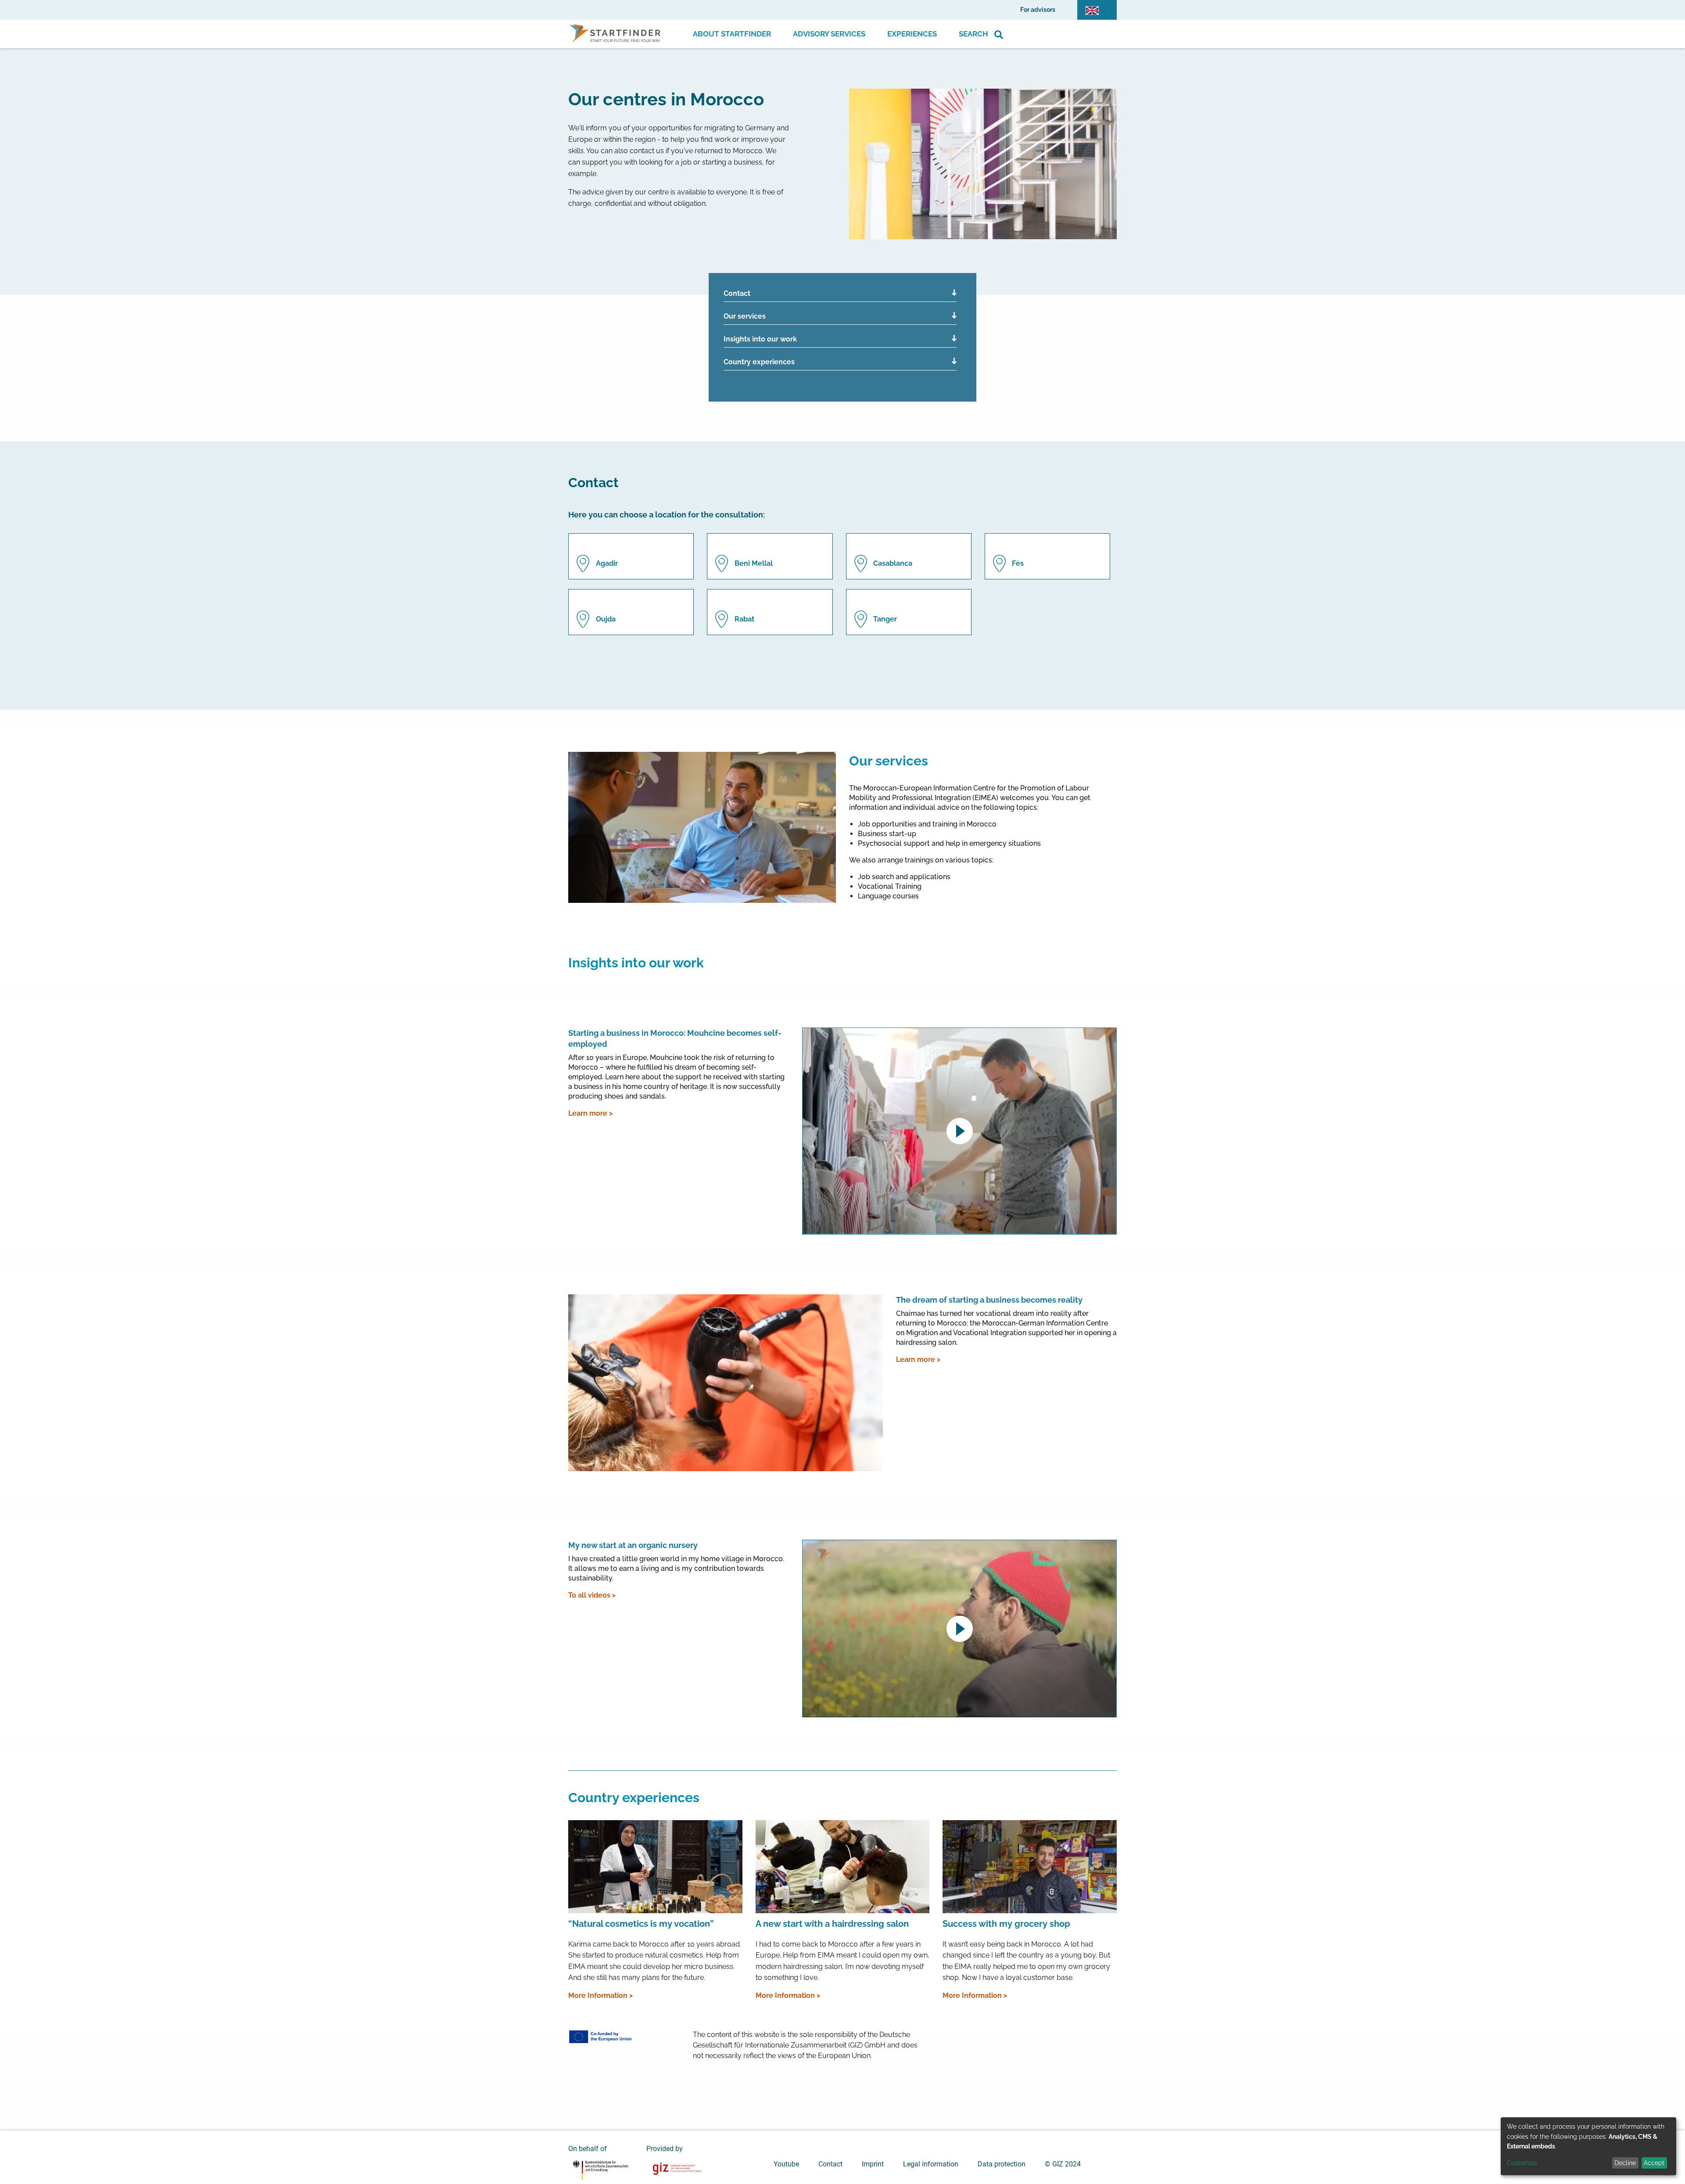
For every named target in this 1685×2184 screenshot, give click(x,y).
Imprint (873, 2164)
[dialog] (1588, 2146)
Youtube (786, 2164)
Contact (737, 293)
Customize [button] (1522, 2163)
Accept (1654, 2163)
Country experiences (759, 362)
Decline (1625, 2163)
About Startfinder (732, 34)
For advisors (1038, 10)
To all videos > (592, 1595)
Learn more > (590, 1113)
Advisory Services (829, 34)
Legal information (931, 2164)
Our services (745, 316)
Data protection (1002, 2164)
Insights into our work (760, 339)
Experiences (912, 34)
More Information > (601, 1995)
